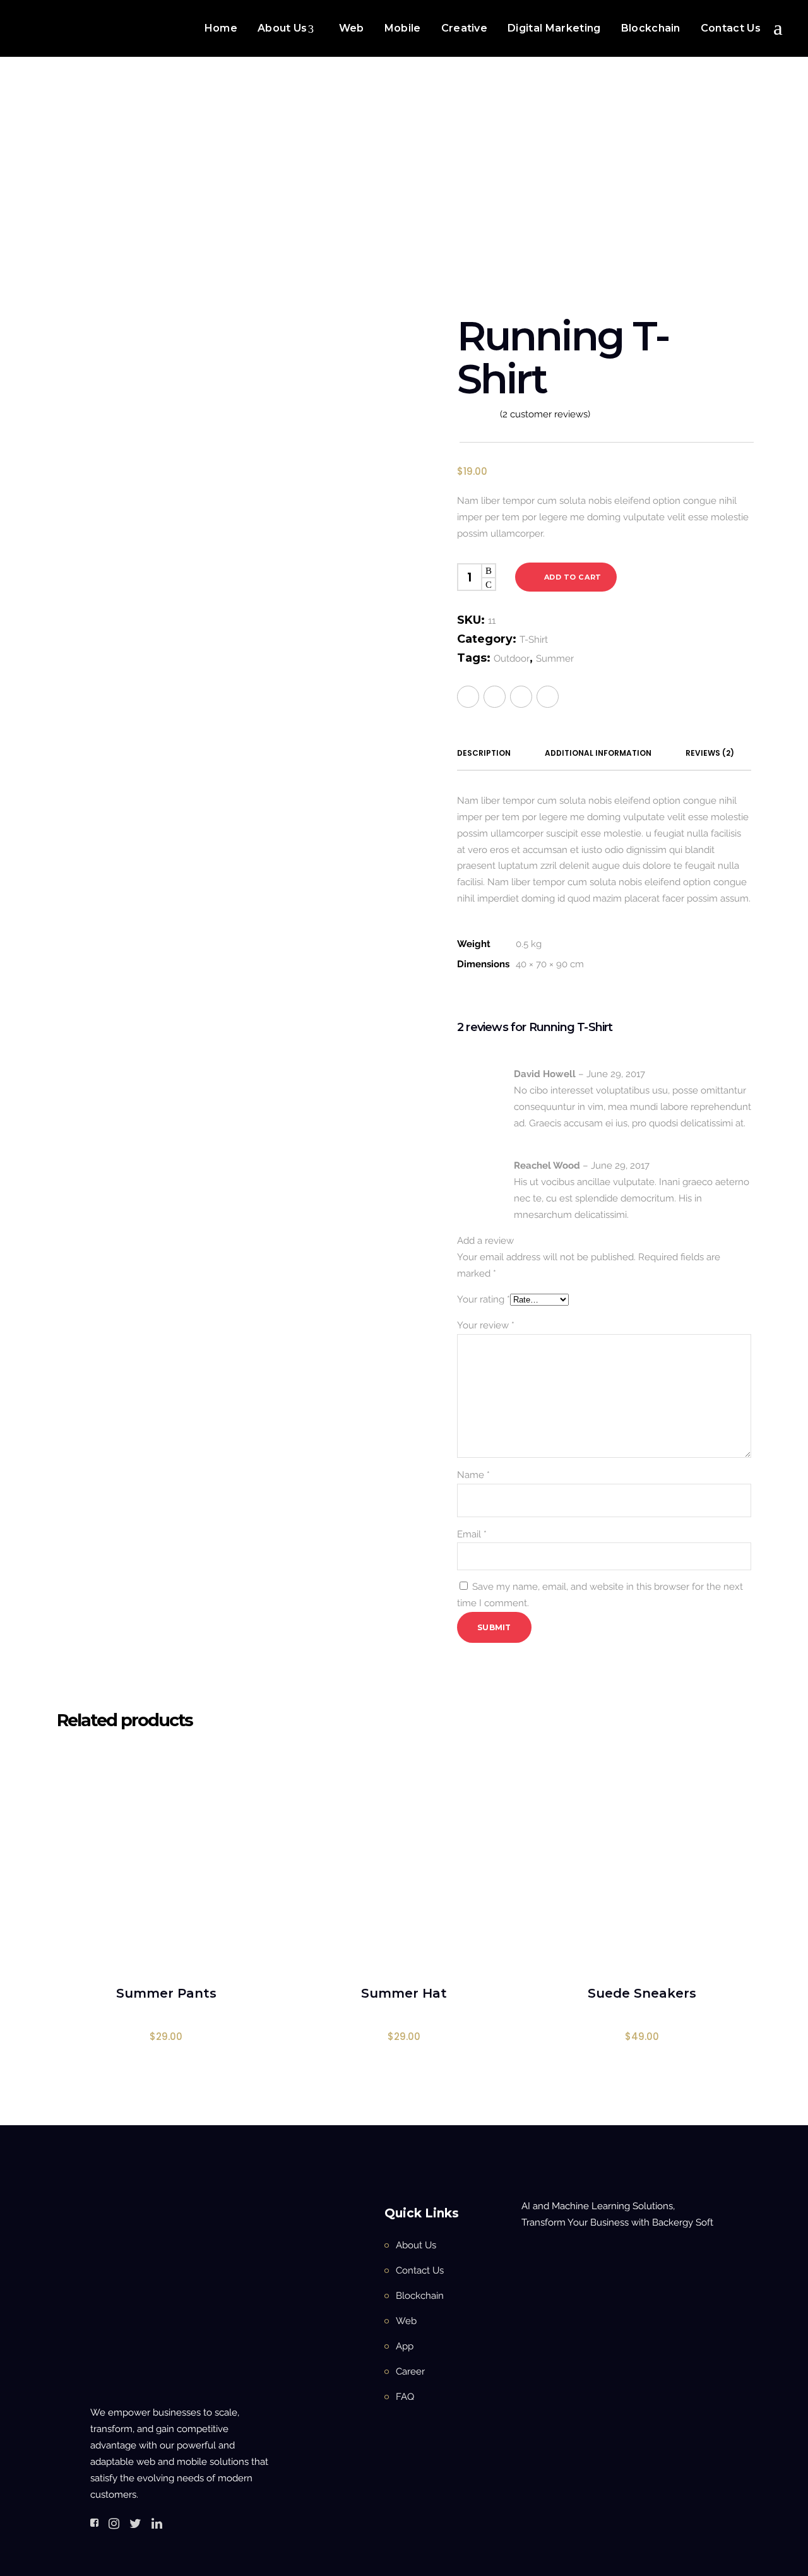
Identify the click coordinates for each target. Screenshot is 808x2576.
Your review (486, 1325)
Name (473, 1475)
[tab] (484, 753)
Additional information (598, 753)
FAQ (405, 2397)
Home (310, 197)
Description (484, 753)
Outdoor (512, 659)
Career (410, 2371)
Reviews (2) (710, 753)
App (405, 2346)
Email (472, 1534)
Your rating (484, 1299)
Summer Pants (166, 1993)
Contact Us (420, 2270)
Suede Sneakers (642, 1993)
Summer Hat (404, 1993)
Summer (555, 659)
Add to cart (573, 577)
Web (406, 2321)
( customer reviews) (545, 414)
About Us (416, 2245)
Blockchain (420, 2296)
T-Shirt (386, 197)
